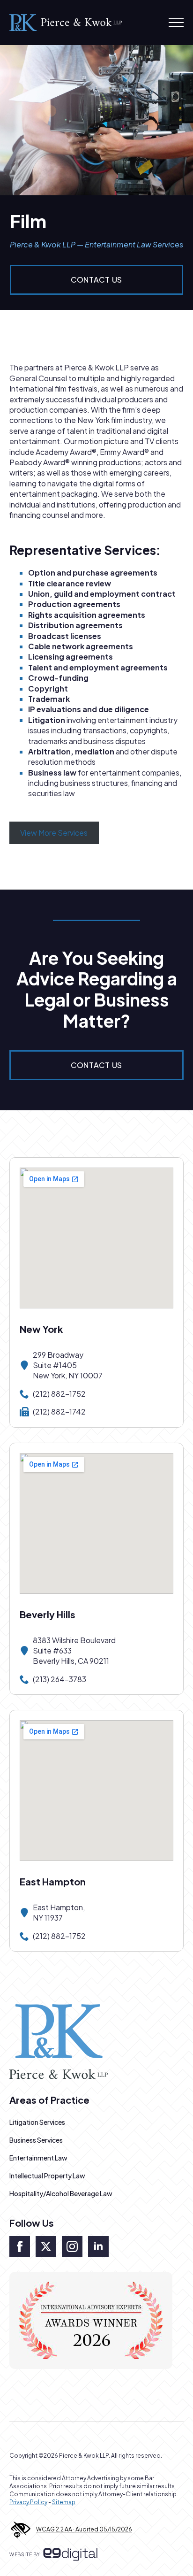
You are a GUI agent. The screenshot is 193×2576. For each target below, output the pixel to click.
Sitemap (64, 2502)
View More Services (54, 833)
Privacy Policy (28, 2502)
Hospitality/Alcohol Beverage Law (61, 2193)
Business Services (36, 2140)
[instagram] (72, 2246)
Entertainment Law (38, 2158)
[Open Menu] (176, 23)
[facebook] (20, 2246)
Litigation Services (37, 2122)
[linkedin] (98, 2246)
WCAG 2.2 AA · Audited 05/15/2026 (84, 2529)
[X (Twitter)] (46, 2246)
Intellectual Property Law (47, 2176)
